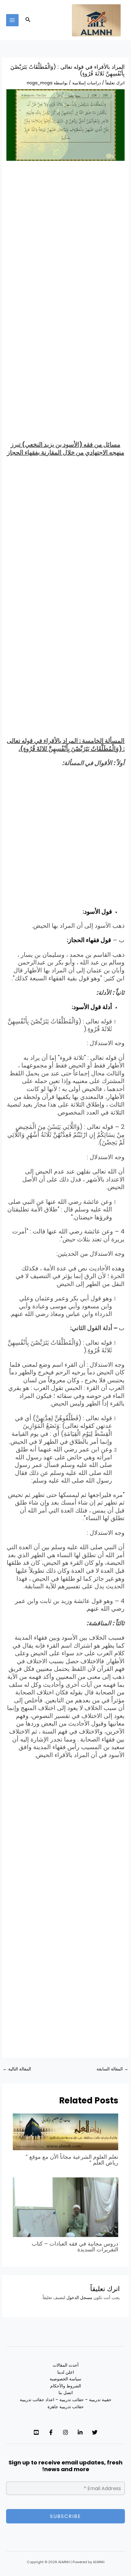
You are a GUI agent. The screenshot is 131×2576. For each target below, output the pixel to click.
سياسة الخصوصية (65, 2379)
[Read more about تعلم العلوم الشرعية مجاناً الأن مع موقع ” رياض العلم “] (66, 2132)
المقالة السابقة (112, 2069)
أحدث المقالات (66, 2365)
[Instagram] (65, 2432)
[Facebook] (51, 2432)
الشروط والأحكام (66, 2386)
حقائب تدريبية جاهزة (66, 2407)
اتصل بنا (66, 2393)
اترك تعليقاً (115, 83)
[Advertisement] (65, 235)
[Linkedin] (80, 2432)
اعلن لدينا (66, 2372)
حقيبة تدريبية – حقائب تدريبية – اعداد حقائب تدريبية (66, 2400)
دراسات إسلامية (87, 83)
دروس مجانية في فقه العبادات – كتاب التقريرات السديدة (75, 2246)
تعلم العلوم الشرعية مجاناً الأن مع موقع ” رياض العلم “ (72, 2160)
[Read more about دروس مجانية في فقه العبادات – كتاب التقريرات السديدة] (66, 2207)
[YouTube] (36, 2432)
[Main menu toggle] (12, 20)
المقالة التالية (17, 2069)
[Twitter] (95, 2432)
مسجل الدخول (79, 2298)
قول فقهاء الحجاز (90, 940)
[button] (27, 20)
